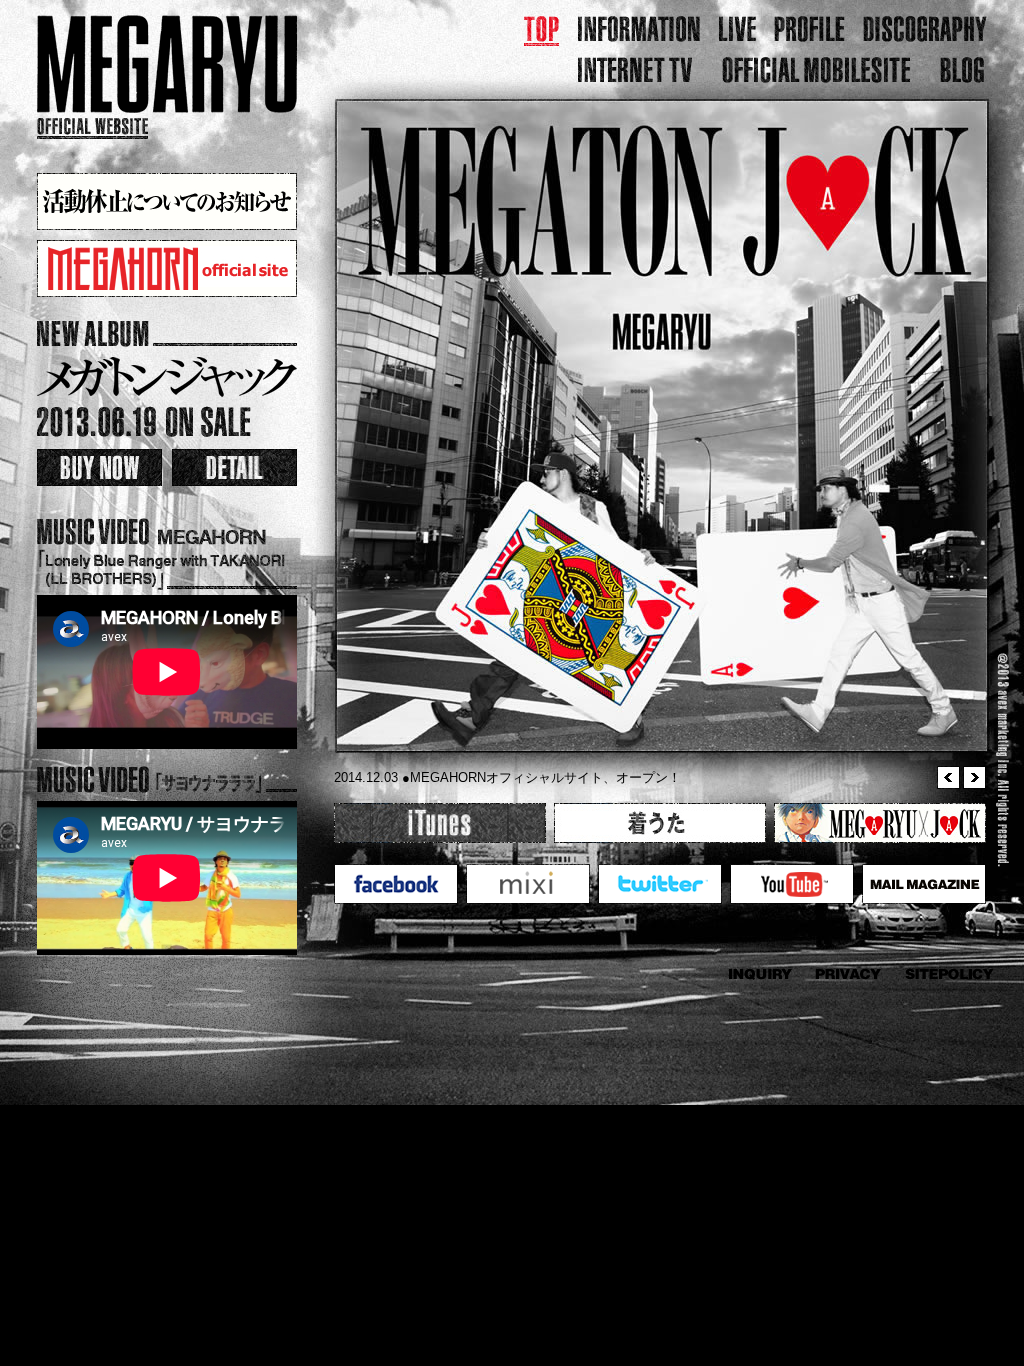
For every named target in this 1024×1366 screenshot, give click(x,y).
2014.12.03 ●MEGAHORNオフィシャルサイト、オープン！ (507, 777)
